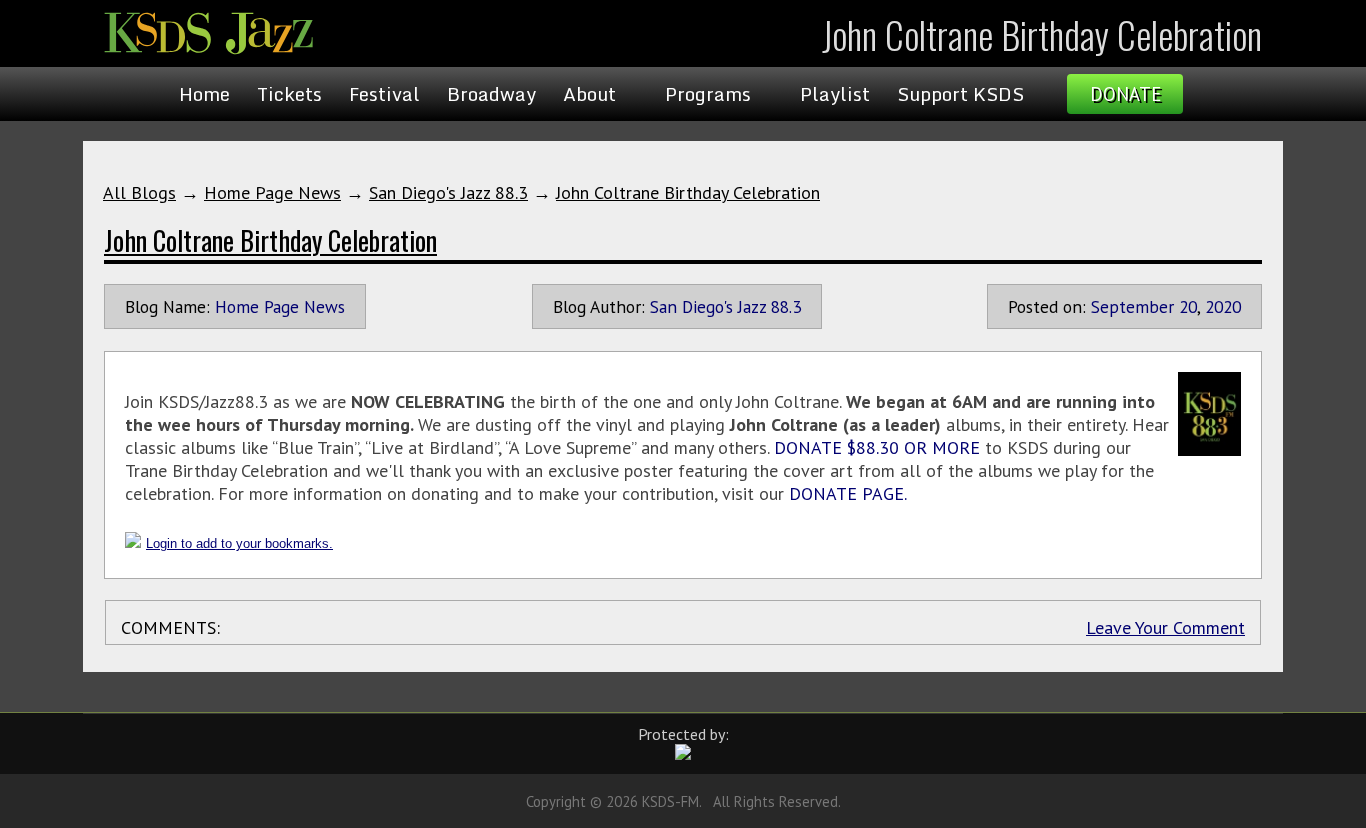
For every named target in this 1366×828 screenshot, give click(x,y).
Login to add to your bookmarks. (239, 543)
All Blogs (139, 192)
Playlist (835, 94)
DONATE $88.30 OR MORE (877, 447)
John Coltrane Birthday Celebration (688, 192)
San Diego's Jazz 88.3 (448, 192)
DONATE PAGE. (848, 493)
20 (1188, 306)
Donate (1125, 94)
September (1132, 306)
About (589, 94)
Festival (384, 94)
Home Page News (272, 192)
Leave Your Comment (1165, 627)
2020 (1223, 306)
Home (204, 94)
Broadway (491, 94)
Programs (708, 94)
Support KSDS (960, 94)
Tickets (289, 94)
